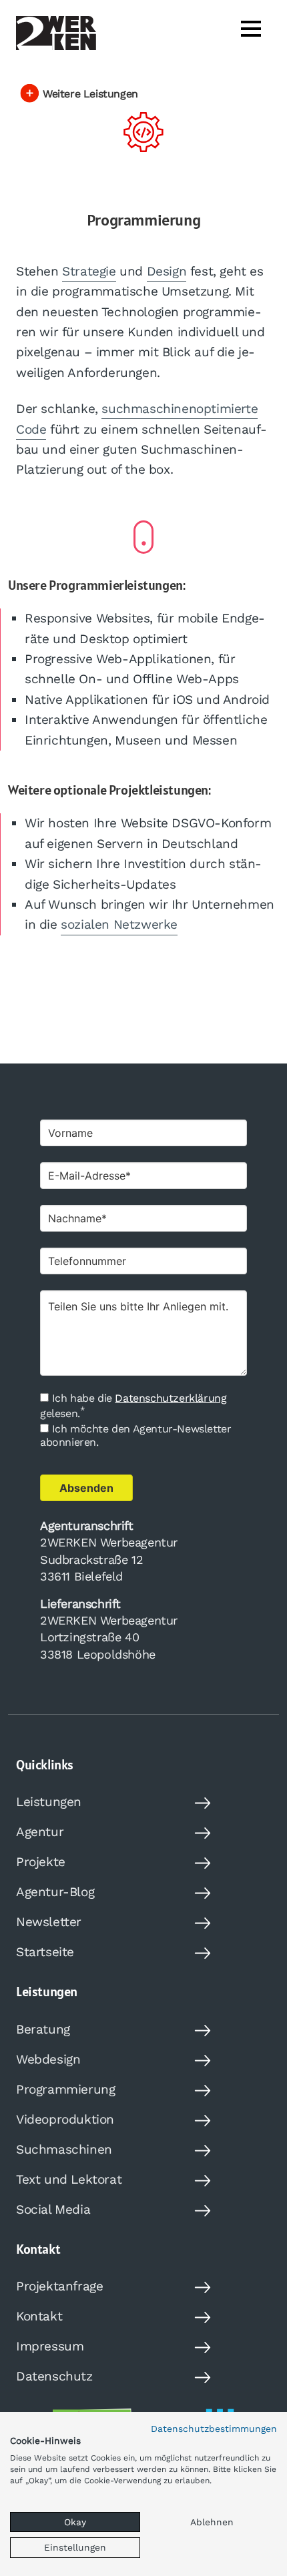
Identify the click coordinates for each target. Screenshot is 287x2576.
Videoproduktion (65, 2119)
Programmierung (65, 2089)
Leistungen (49, 1802)
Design (167, 271)
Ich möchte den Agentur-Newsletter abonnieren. (135, 1435)
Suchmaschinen (64, 2149)
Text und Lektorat (69, 2179)
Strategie (89, 271)
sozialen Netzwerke (119, 924)
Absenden (86, 1488)
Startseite (45, 1952)
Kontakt (39, 2316)
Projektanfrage (59, 2286)
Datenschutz (54, 2376)
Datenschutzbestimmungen (214, 2429)
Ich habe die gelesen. (133, 1406)
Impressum (50, 2346)
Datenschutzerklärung (171, 1398)
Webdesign (48, 2059)
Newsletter (49, 1922)
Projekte (41, 1862)
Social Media (53, 2209)
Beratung (43, 2029)
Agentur (40, 1832)
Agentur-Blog (55, 1892)
